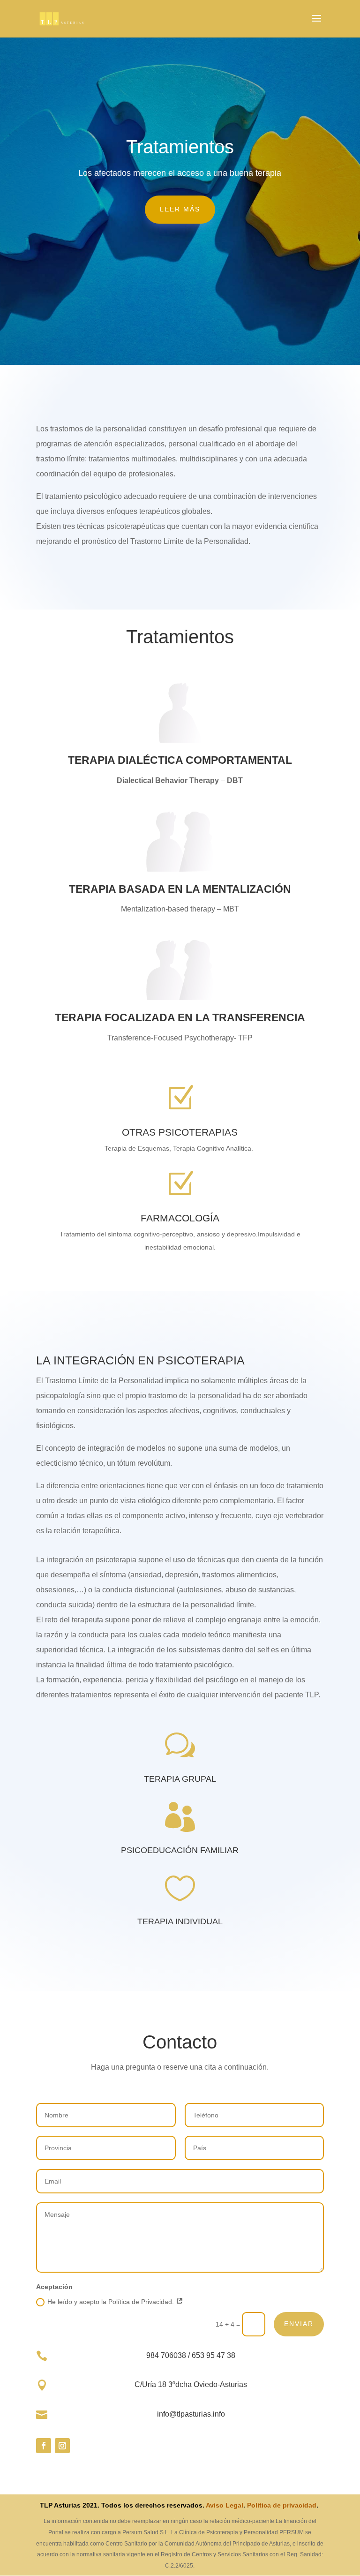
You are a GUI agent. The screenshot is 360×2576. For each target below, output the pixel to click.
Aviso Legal (225, 2505)
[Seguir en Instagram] (62, 2446)
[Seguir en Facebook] (44, 2446)
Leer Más (180, 209)
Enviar (299, 2324)
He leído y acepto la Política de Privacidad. (112, 2302)
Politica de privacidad (282, 2505)
